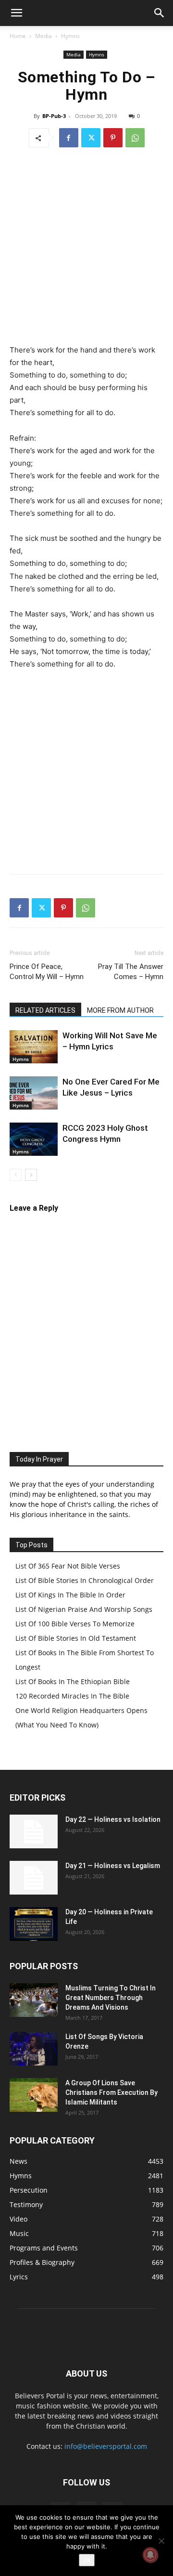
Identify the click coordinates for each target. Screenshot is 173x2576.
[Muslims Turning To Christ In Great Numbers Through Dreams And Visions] (34, 2000)
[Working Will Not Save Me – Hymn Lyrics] (34, 1047)
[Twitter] (91, 138)
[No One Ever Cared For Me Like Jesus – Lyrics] (34, 1093)
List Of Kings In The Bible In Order (70, 1595)
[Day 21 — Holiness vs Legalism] (34, 1878)
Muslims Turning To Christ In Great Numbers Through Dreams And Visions (111, 1998)
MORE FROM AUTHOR (120, 1010)
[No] (161, 2541)
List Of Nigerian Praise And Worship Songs (84, 1609)
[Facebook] (69, 138)
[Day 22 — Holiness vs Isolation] (34, 1831)
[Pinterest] (113, 138)
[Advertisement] (86, 248)
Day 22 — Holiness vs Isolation (113, 1819)
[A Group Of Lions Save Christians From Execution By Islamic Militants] (34, 2095)
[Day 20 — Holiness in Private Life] (34, 1924)
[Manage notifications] (150, 2555)
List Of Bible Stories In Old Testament (76, 1638)
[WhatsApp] (135, 138)
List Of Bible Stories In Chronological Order (85, 1580)
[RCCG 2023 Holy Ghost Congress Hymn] (34, 1139)
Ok (87, 2560)
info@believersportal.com (106, 2446)
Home (18, 36)
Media (43, 36)
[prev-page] (16, 1175)
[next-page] (31, 1175)
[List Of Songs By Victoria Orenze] (34, 2049)
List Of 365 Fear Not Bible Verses (68, 1566)
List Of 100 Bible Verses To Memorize (75, 1624)
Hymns (70, 36)
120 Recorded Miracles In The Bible (72, 1696)
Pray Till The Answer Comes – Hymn (131, 972)
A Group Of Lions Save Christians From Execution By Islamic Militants (111, 2092)
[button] (16, 13)
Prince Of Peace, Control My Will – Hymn (47, 972)
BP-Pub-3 (54, 116)
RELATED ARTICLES (45, 1010)
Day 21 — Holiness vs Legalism (113, 1866)
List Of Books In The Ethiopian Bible (73, 1681)
